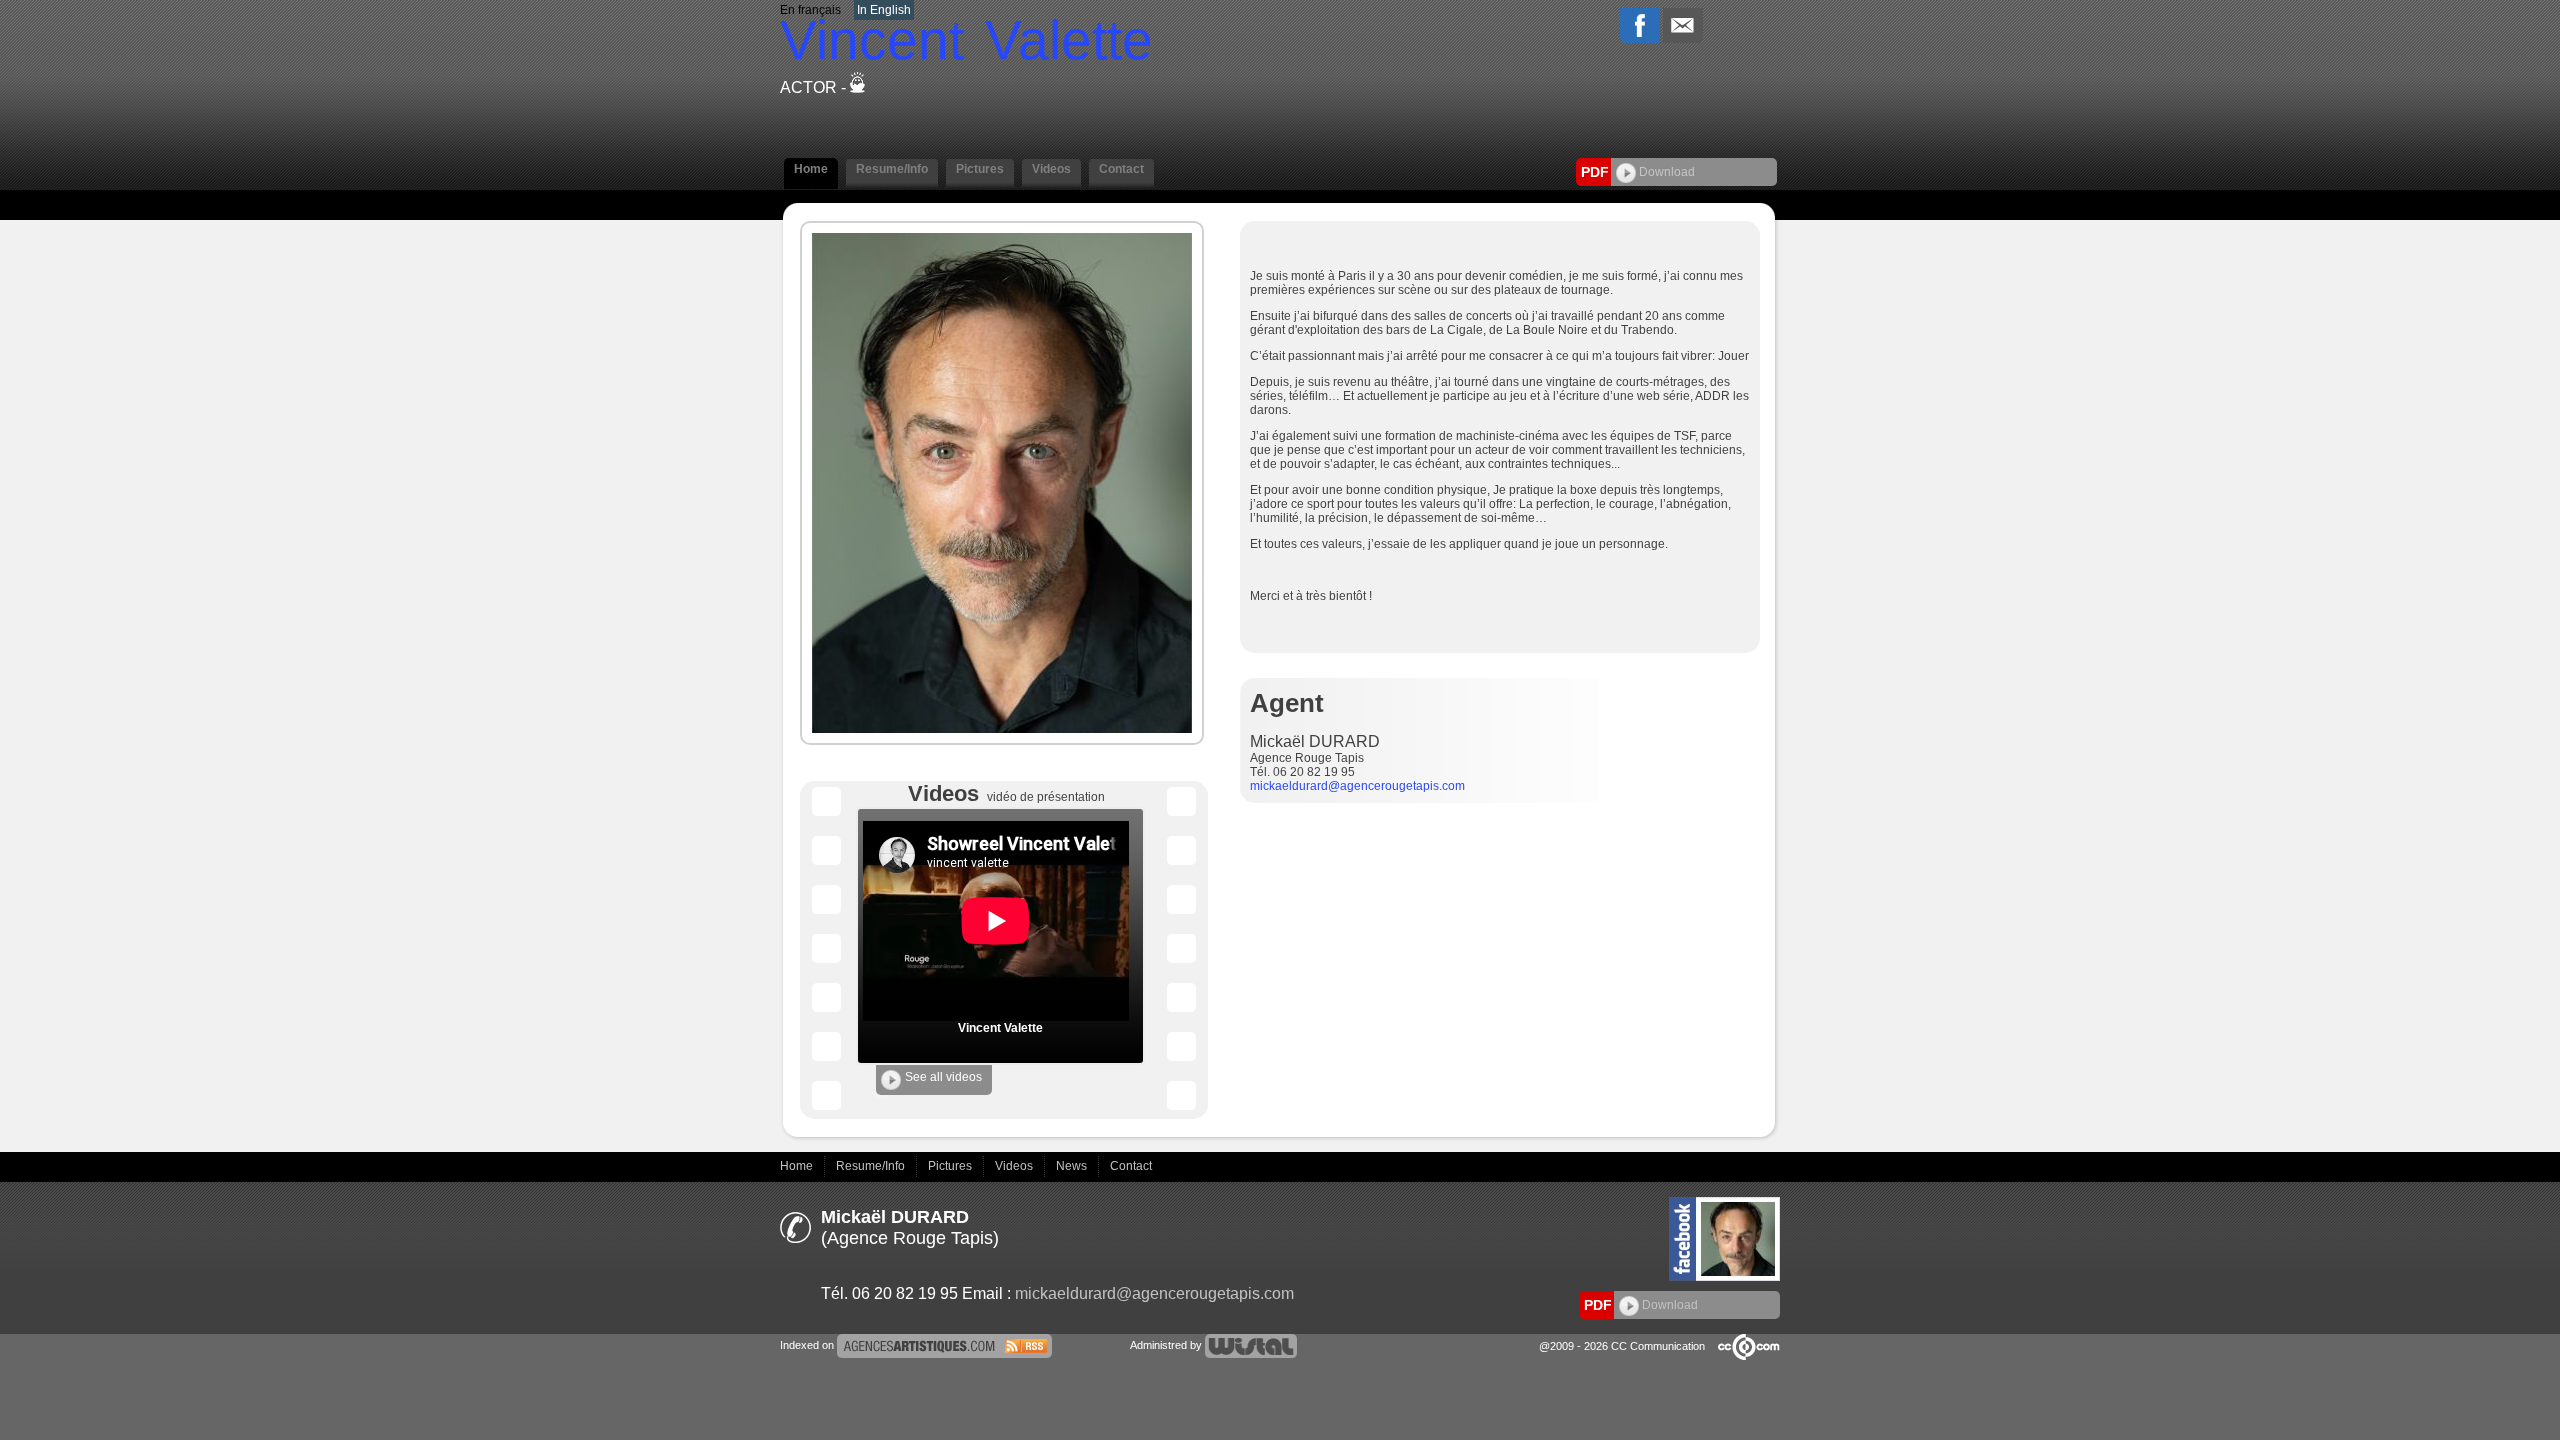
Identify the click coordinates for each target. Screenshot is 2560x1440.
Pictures (951, 1166)
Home (798, 1166)
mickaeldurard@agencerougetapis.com (1357, 786)
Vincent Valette (1000, 1028)
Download (1665, 172)
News (1073, 1166)
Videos (1015, 1166)
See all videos (943, 1077)
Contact (1131, 1166)
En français (810, 10)
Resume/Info (872, 1166)
